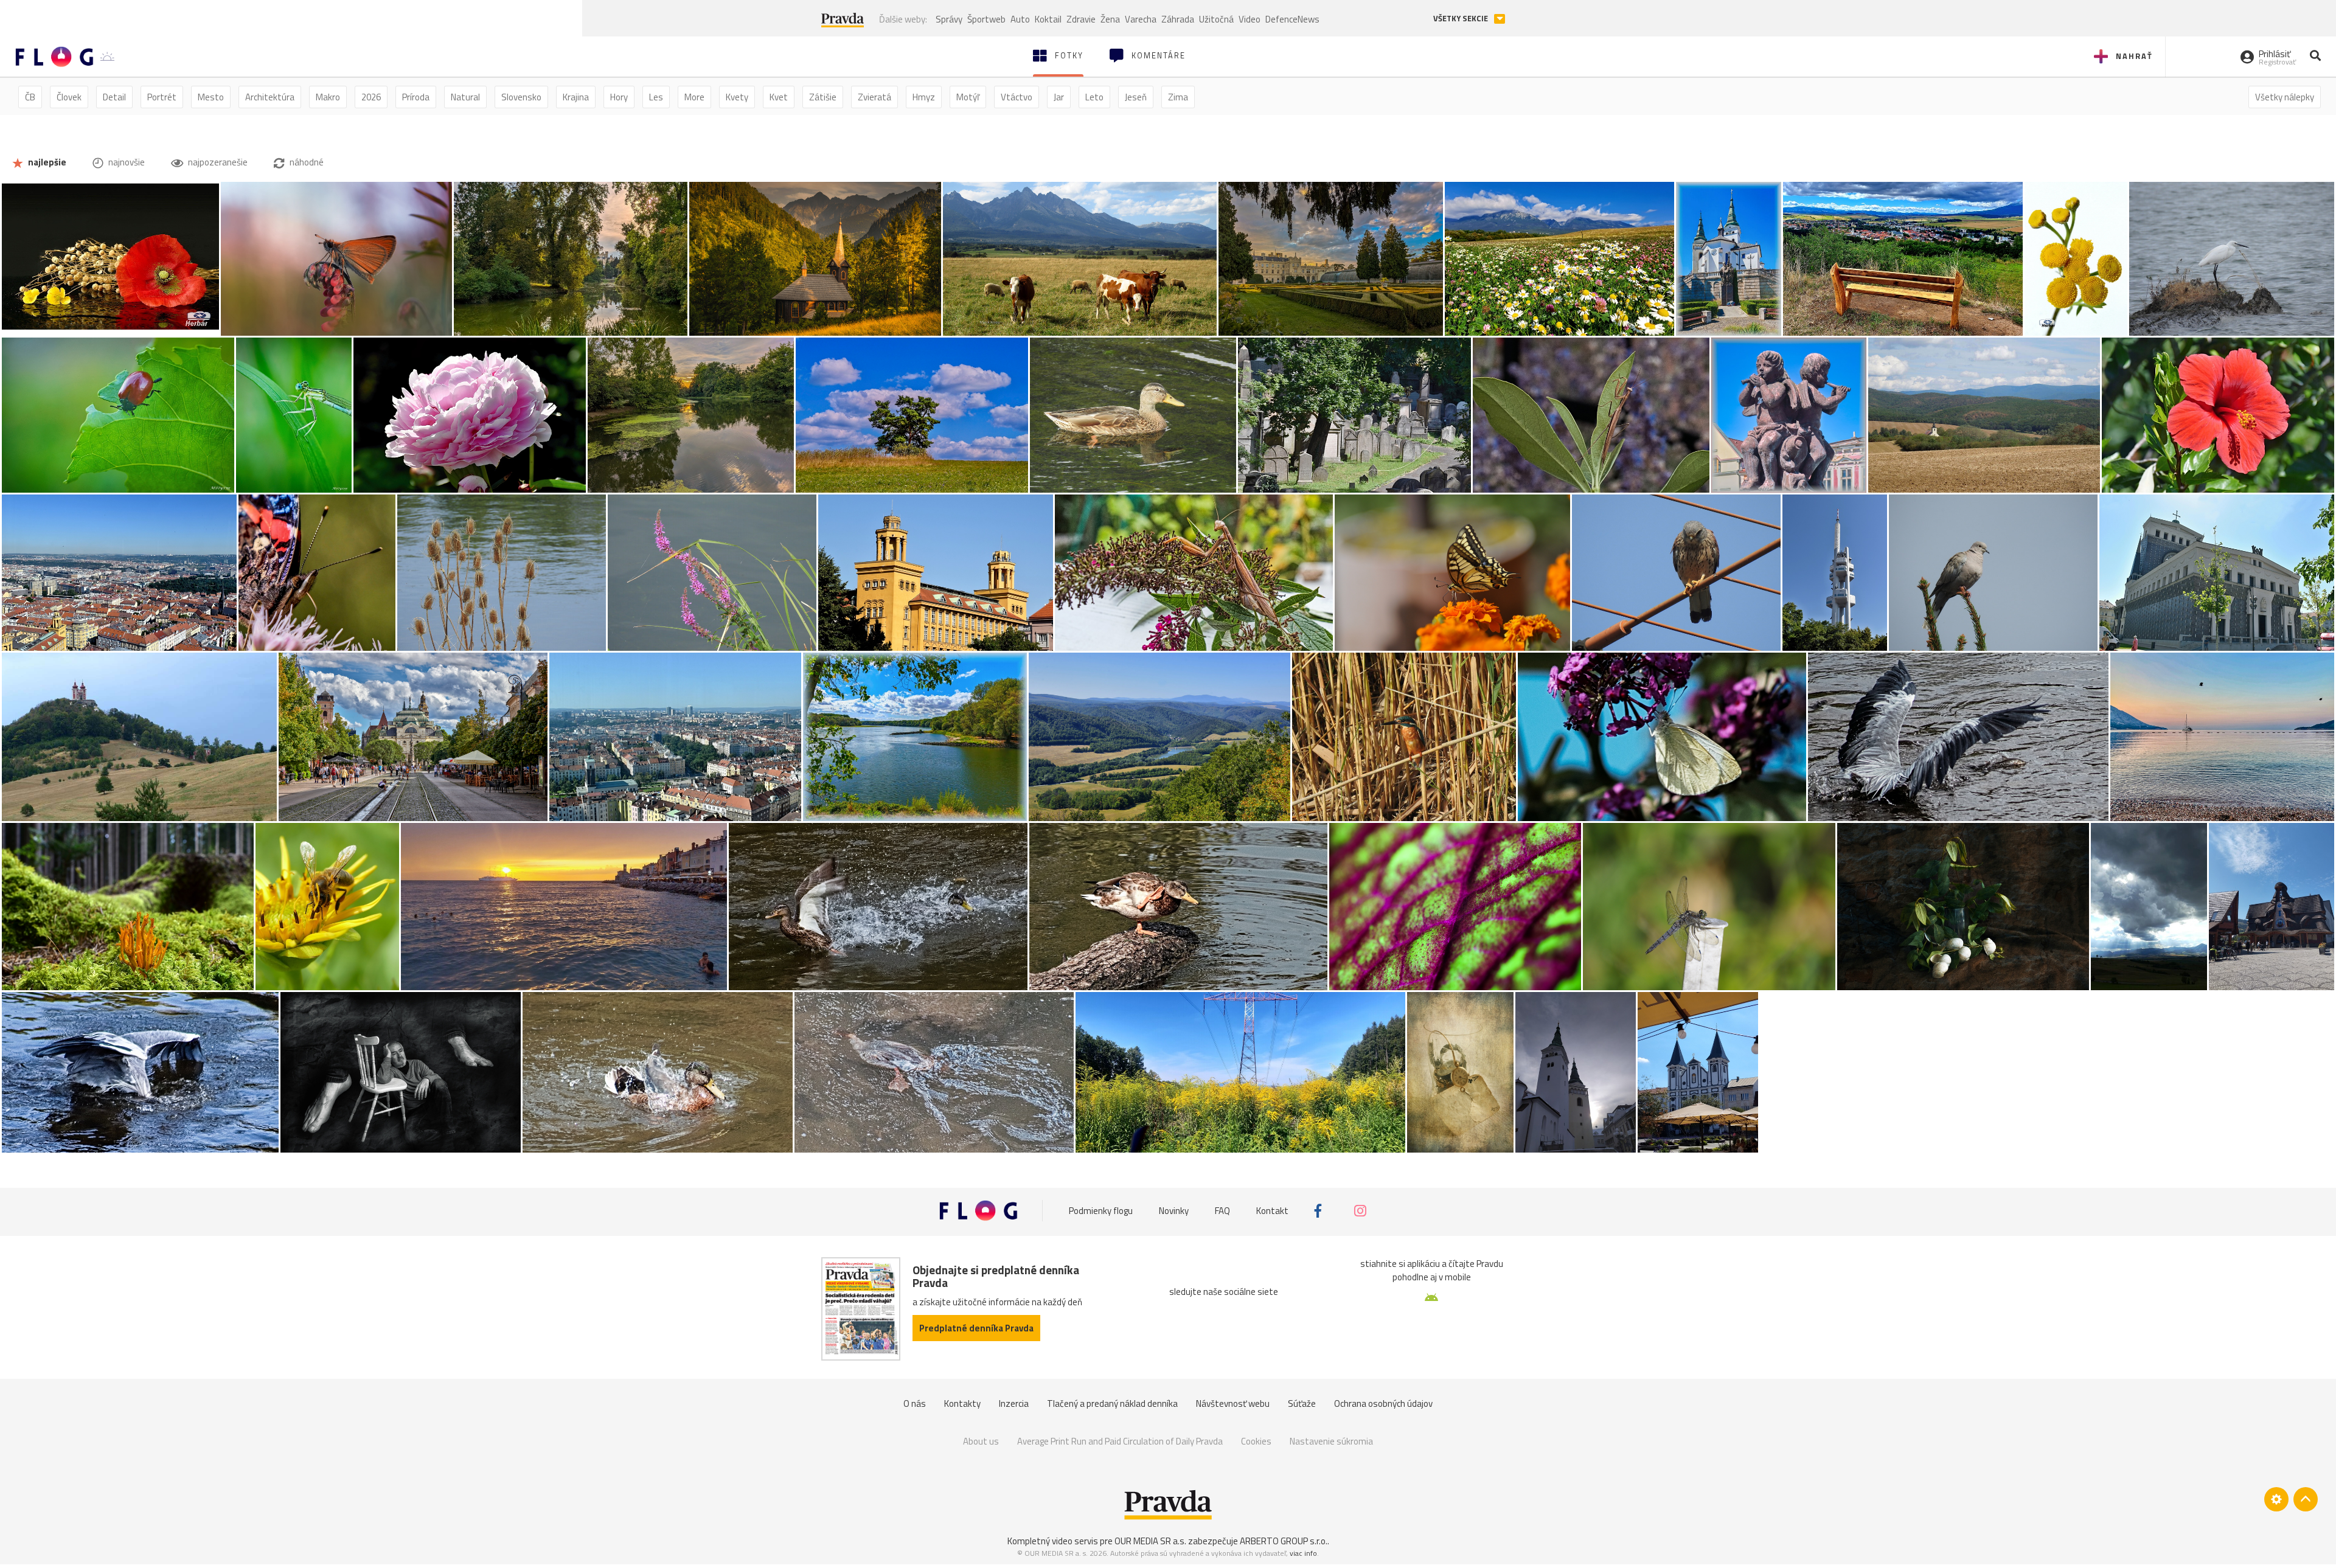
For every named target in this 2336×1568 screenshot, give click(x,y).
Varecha (1141, 19)
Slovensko (521, 97)
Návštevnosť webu (1233, 1403)
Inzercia (1014, 1403)
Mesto (211, 97)
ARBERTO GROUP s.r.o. (1284, 1541)
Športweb (986, 19)
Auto (1020, 19)
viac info (1303, 1553)
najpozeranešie (217, 162)
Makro (328, 97)
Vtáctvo (1017, 97)
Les (656, 97)
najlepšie (46, 162)
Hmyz (924, 97)
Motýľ (968, 97)
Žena (1110, 19)
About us (981, 1441)
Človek (69, 97)
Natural (465, 97)
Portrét (162, 97)
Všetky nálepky (2285, 97)
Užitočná (1216, 19)
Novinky (1174, 1211)
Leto (1094, 97)
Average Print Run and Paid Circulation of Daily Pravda (1120, 1441)
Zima (1178, 97)
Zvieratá (874, 97)
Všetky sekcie (1462, 19)
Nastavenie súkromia (1331, 1441)
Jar (1059, 97)
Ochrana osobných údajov (1383, 1403)
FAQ (1222, 1211)
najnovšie (126, 162)
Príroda (416, 97)
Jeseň (1136, 97)
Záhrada (1178, 19)
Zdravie (1081, 19)
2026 (371, 97)
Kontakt (1272, 1211)
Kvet (779, 97)
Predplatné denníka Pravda (976, 1328)
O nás (915, 1403)
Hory (619, 97)
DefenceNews (1292, 19)
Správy (949, 19)
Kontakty (962, 1403)
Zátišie (823, 97)
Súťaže (1302, 1403)
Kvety (737, 97)
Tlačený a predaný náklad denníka (1112, 1403)
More (694, 97)
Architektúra (270, 97)
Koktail (1048, 19)
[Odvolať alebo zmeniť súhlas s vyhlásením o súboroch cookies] (2276, 1499)
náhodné (306, 162)
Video (1250, 19)
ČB (30, 97)
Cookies (1256, 1441)
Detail (114, 97)
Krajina (576, 97)
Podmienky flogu (1101, 1211)
